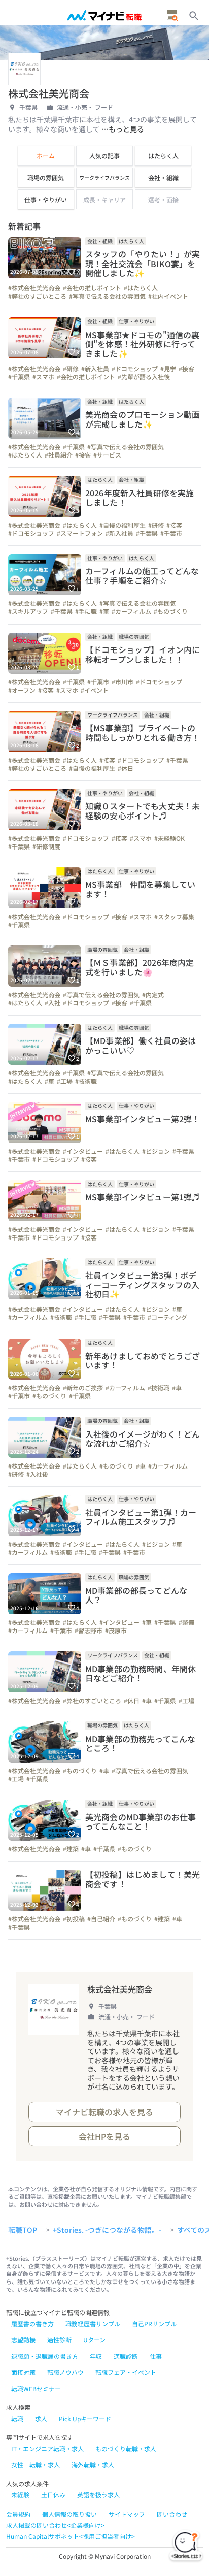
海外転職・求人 (93, 2465)
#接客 (186, 369)
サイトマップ (127, 2514)
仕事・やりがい (46, 199)
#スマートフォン (80, 533)
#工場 (65, 1081)
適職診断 (126, 2356)
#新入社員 (95, 369)
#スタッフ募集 (174, 917)
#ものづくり (171, 611)
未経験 (20, 2495)
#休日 (126, 768)
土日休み (53, 2495)
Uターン (94, 2340)
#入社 (53, 1003)
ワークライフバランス (104, 177)
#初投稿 (74, 1919)
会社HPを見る (104, 2136)
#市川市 (123, 682)
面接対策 (23, 2372)
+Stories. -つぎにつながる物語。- (107, 2230)
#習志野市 (89, 1631)
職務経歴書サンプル (93, 2323)
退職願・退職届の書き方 (45, 2356)
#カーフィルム (131, 611)
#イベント (95, 690)
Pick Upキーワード (85, 2418)
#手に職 (86, 611)
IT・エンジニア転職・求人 (47, 2448)
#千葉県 (19, 377)
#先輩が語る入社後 (144, 377)
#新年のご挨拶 (83, 1388)
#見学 (168, 369)
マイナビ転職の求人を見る (104, 2112)
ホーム (46, 156)
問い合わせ (172, 2514)
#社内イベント (168, 296)
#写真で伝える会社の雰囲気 (107, 296)
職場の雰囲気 (46, 177)
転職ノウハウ (65, 2372)
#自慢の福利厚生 (123, 525)
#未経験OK (169, 838)
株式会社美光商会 (120, 1989)
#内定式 (153, 995)
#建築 (71, 1849)
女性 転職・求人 (36, 2465)
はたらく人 (163, 156)
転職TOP (23, 2230)
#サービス (107, 455)
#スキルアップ (28, 611)
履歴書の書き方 (32, 2323)
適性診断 (59, 2340)
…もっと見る (123, 129)
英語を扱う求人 (98, 2495)
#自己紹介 (101, 1919)
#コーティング (167, 1317)
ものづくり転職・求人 (126, 2448)
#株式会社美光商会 (34, 288)
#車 (104, 611)
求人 (41, 2418)
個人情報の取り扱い (69, 2514)
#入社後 (37, 1474)
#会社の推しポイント (92, 288)
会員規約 (18, 2514)
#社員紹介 (59, 455)
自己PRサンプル (154, 2323)
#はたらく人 (141, 288)
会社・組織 (163, 177)
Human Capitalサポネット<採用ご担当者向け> (71, 2536)
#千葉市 (171, 533)
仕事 (156, 2356)
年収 (96, 2356)
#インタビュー (83, 1151)
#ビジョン (156, 1151)
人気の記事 (104, 156)
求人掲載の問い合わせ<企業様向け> (55, 2525)
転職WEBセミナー (36, 2388)
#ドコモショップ (135, 369)
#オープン (22, 690)
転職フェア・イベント (126, 2372)
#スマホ (43, 377)
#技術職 (86, 1081)
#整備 (186, 1622)
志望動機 (23, 2340)
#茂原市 (116, 1631)
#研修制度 (46, 846)
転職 (17, 2418)
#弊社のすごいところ (37, 296)
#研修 (71, 369)
